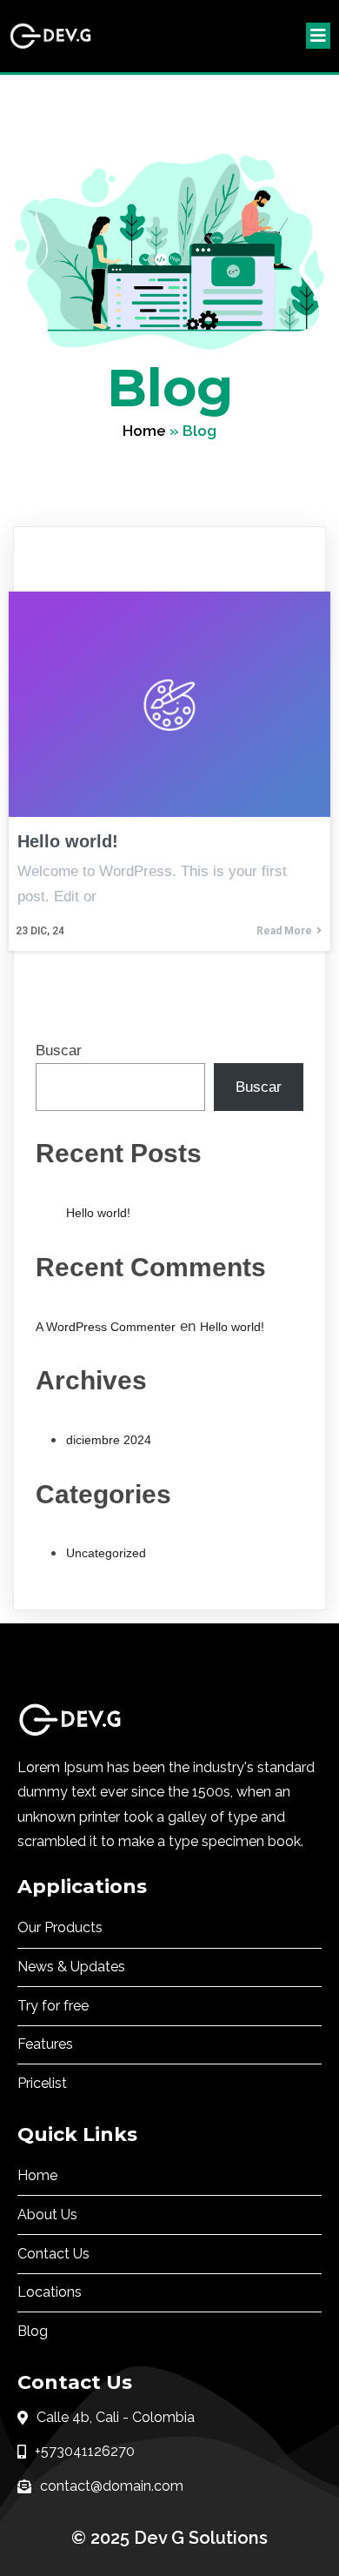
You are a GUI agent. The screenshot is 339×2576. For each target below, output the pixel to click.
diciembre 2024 (109, 1440)
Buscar (59, 1050)
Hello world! (98, 1213)
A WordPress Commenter (106, 1327)
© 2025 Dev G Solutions (169, 2538)
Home (144, 431)
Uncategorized (106, 1553)
